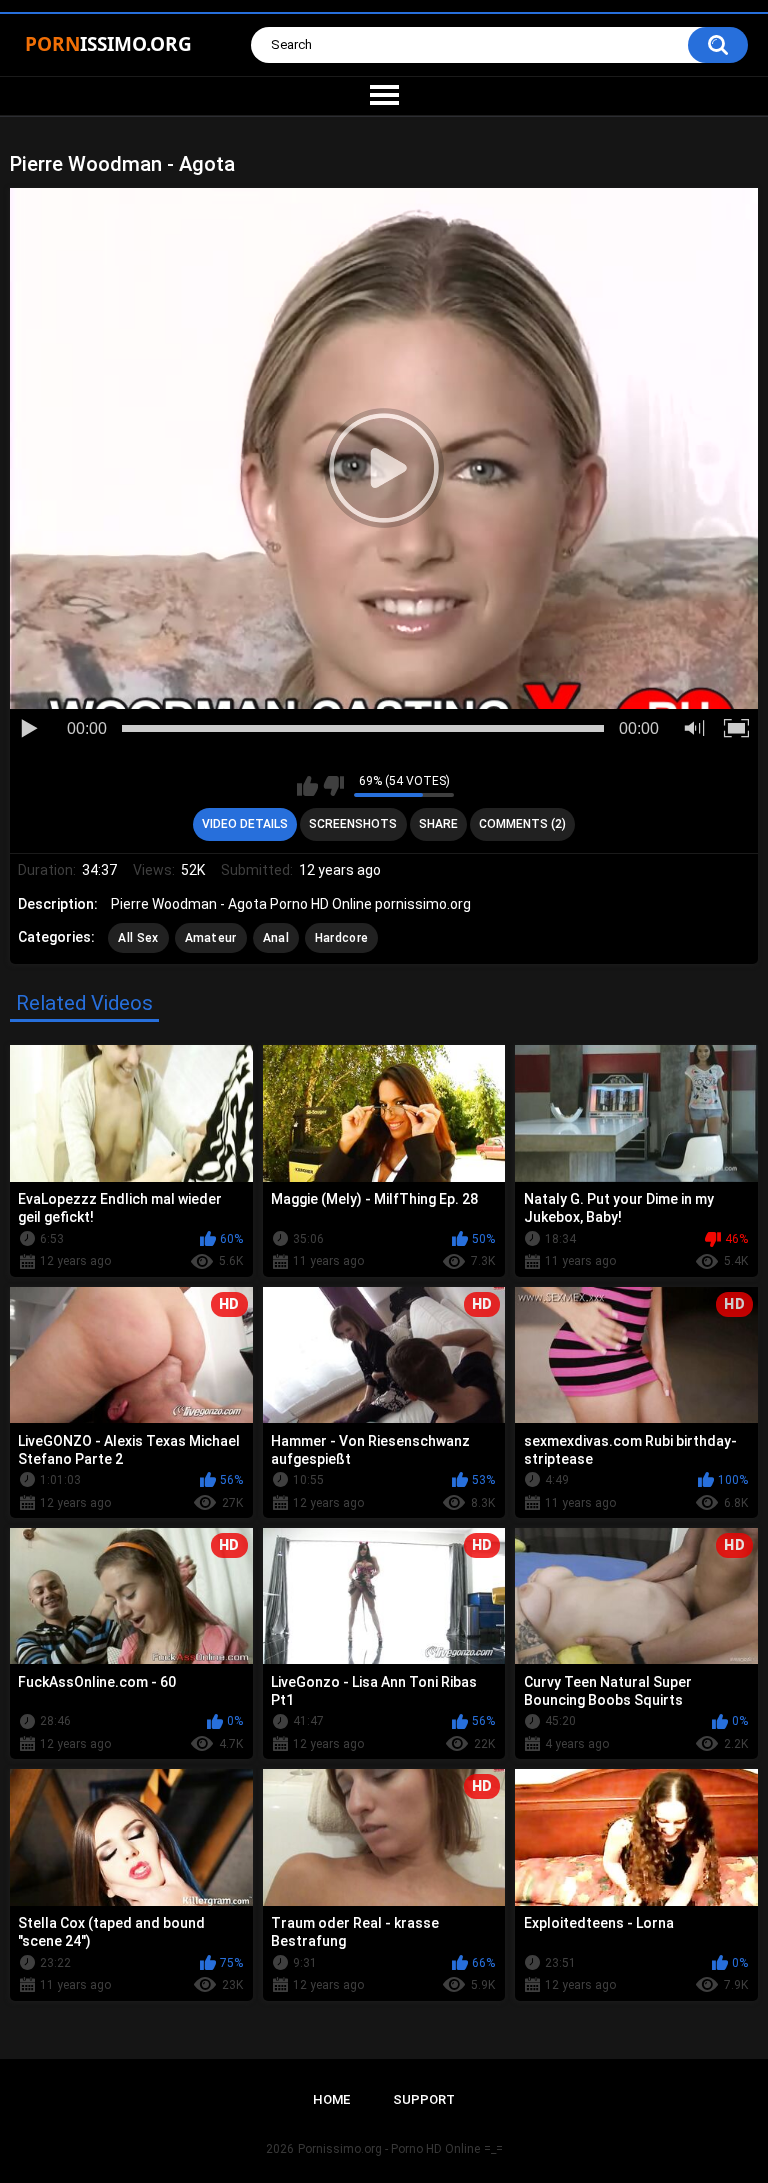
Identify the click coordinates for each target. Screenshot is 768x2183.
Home (331, 2099)
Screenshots (353, 824)
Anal (276, 938)
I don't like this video (333, 786)
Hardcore (341, 938)
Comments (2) (522, 824)
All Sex (138, 938)
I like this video (307, 786)
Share (438, 824)
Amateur (211, 938)
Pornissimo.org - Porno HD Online (389, 2149)
